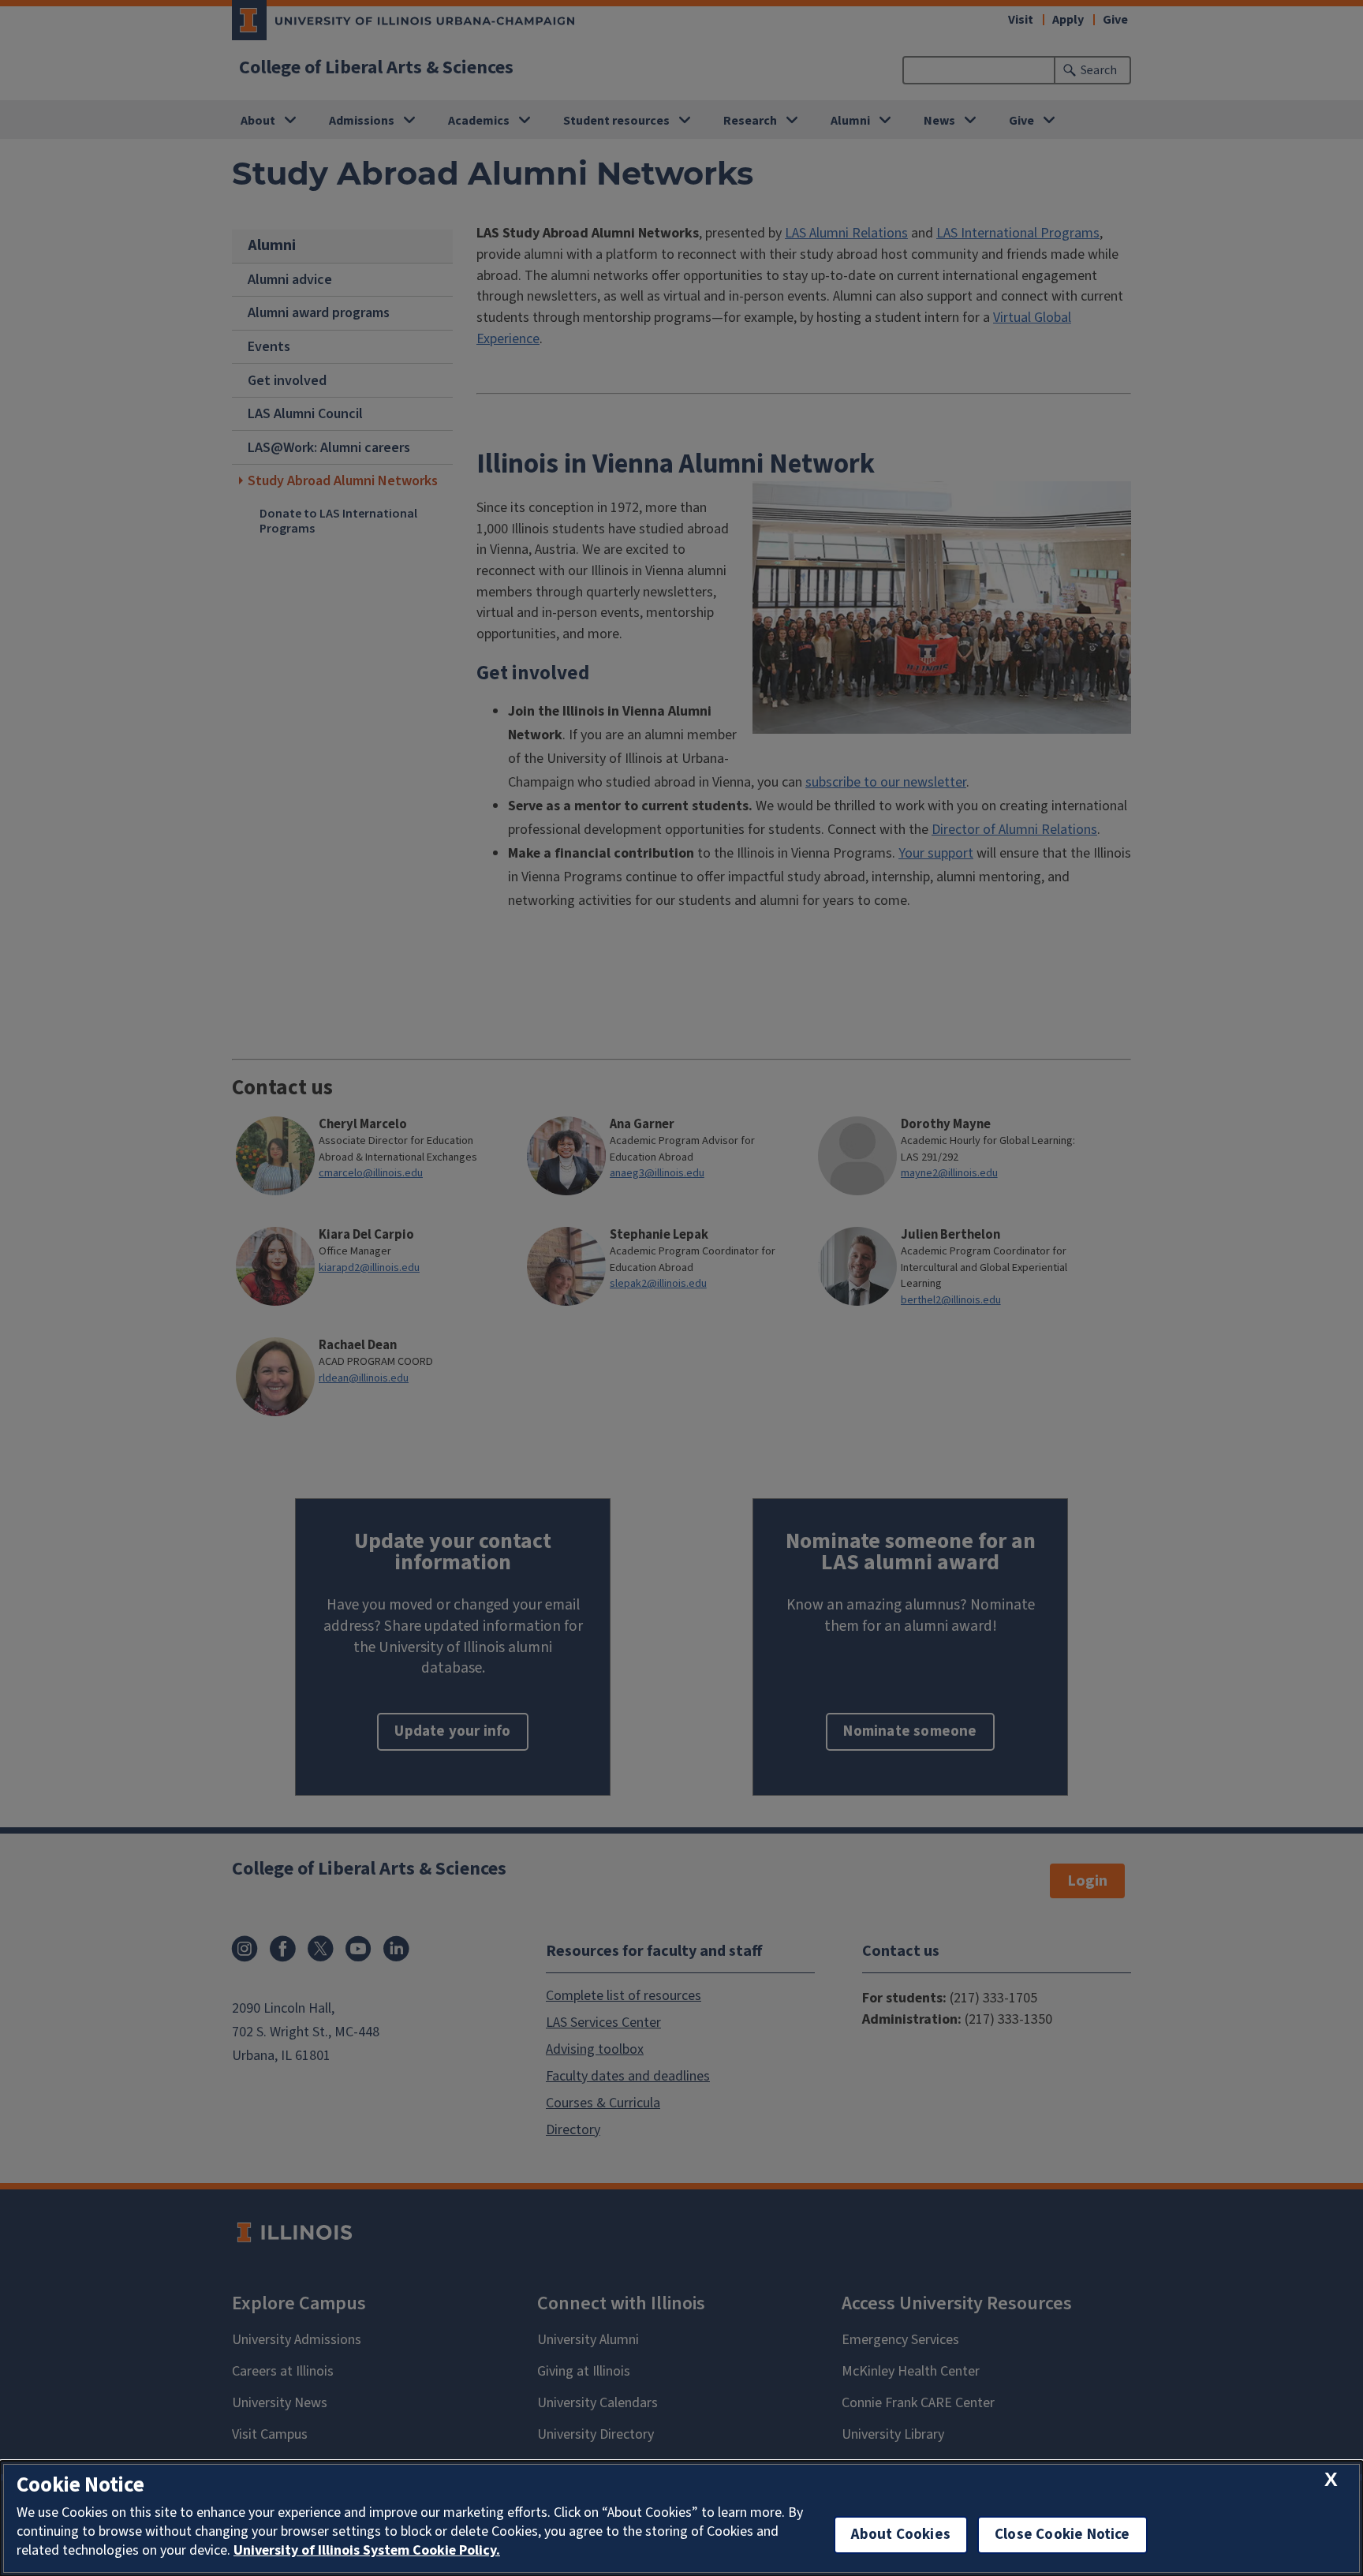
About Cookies (901, 2535)
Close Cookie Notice (1062, 2535)
